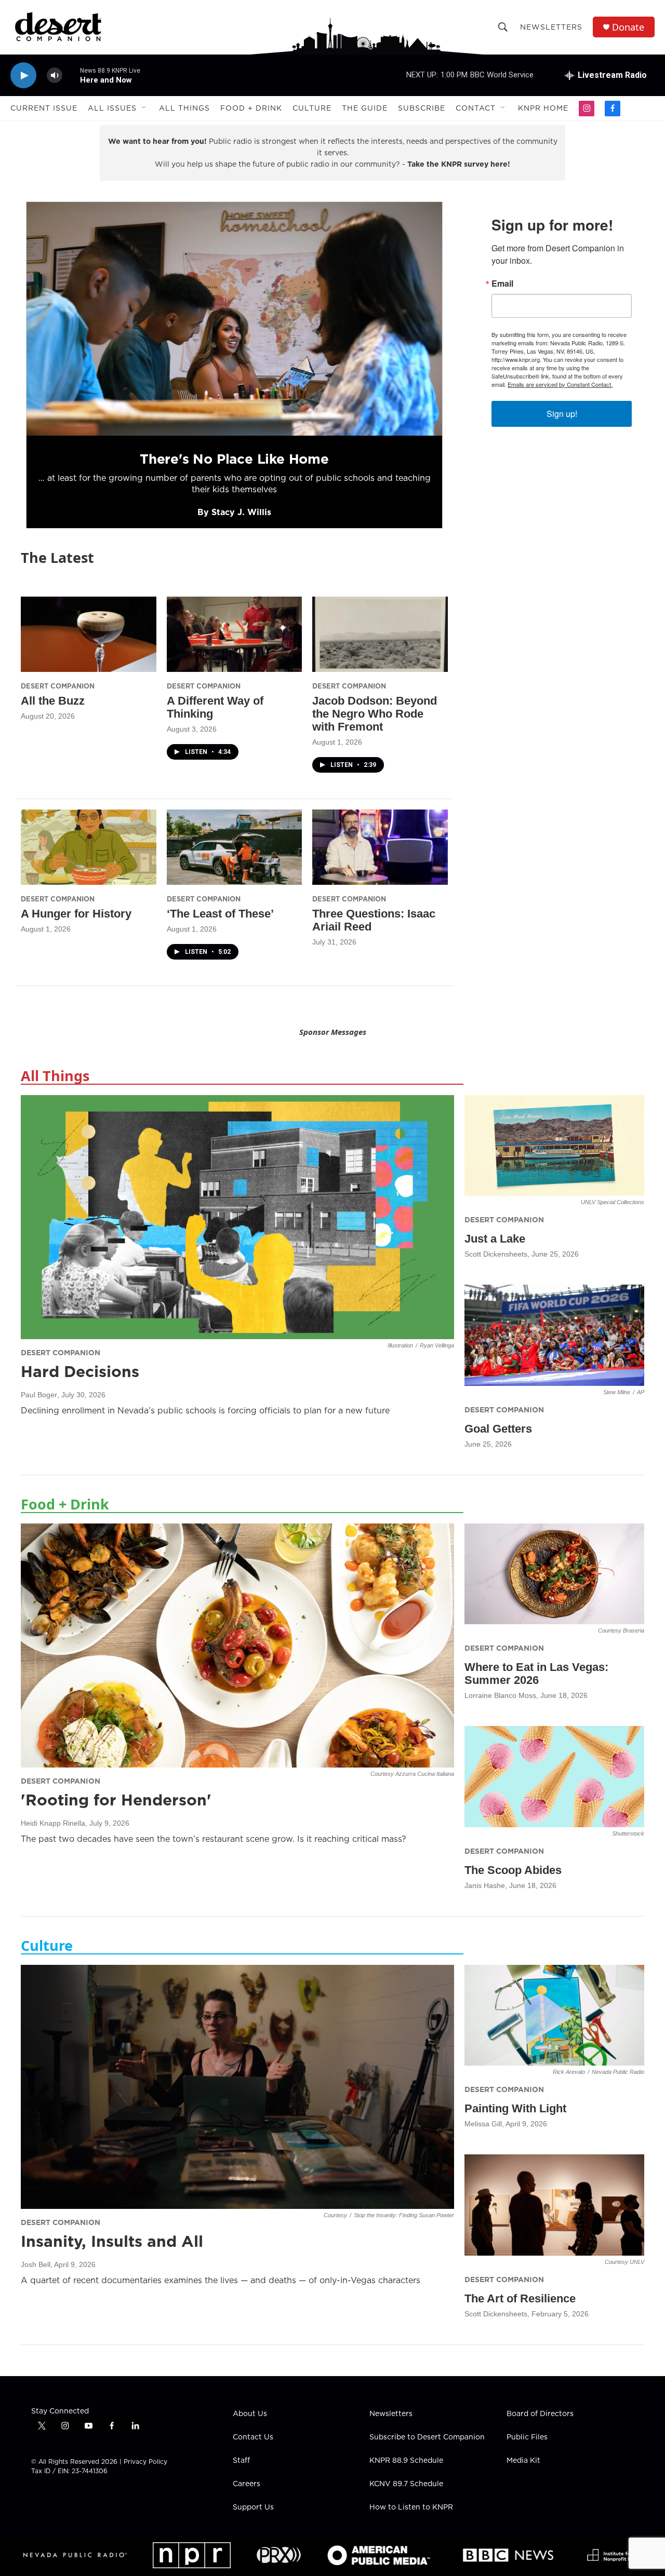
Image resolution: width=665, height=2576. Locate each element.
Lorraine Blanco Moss (500, 1695)
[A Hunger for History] (89, 847)
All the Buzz (53, 701)
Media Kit (523, 2461)
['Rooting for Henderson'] (237, 1646)
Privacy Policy (145, 2462)
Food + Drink (251, 108)
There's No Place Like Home (234, 459)
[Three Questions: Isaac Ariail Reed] (380, 847)
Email (502, 284)
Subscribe (422, 108)
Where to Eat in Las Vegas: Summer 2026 (536, 1674)
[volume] (55, 76)
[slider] (71, 75)
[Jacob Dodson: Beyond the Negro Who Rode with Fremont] (380, 634)
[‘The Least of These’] (235, 847)
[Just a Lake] (554, 1146)
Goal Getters (498, 1429)
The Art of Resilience (520, 2298)
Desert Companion (58, 686)
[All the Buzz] (89, 634)
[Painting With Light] (554, 2015)
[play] (23, 76)
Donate (628, 27)
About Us (250, 2414)
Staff (241, 2461)
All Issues (112, 108)
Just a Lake (495, 1239)
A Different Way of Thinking (215, 707)
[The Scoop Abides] (554, 1777)
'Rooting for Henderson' (116, 1800)
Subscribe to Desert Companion (427, 2437)
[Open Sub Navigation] (144, 108)
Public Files (527, 2437)
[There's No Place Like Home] (234, 319)
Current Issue (44, 108)
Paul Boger (39, 1395)
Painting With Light (515, 2108)
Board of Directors (540, 2414)
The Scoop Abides (513, 1870)
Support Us (253, 2507)
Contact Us (253, 2437)
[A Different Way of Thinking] (235, 634)
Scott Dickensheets (496, 1254)
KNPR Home (543, 108)
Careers (247, 2484)
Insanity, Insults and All (112, 2241)
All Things (184, 108)
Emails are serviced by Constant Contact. (560, 384)
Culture (312, 108)
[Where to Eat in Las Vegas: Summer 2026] (554, 1574)
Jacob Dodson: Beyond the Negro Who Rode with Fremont (375, 714)
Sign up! (562, 414)
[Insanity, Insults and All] (237, 2087)
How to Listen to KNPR (411, 2507)
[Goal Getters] (554, 1335)
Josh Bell (36, 2264)
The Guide (365, 108)
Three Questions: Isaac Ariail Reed (374, 920)
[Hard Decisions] (237, 1217)
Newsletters (551, 27)
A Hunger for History (76, 914)
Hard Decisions (80, 1371)
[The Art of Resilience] (554, 2205)
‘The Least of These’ (220, 914)
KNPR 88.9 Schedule (406, 2461)
